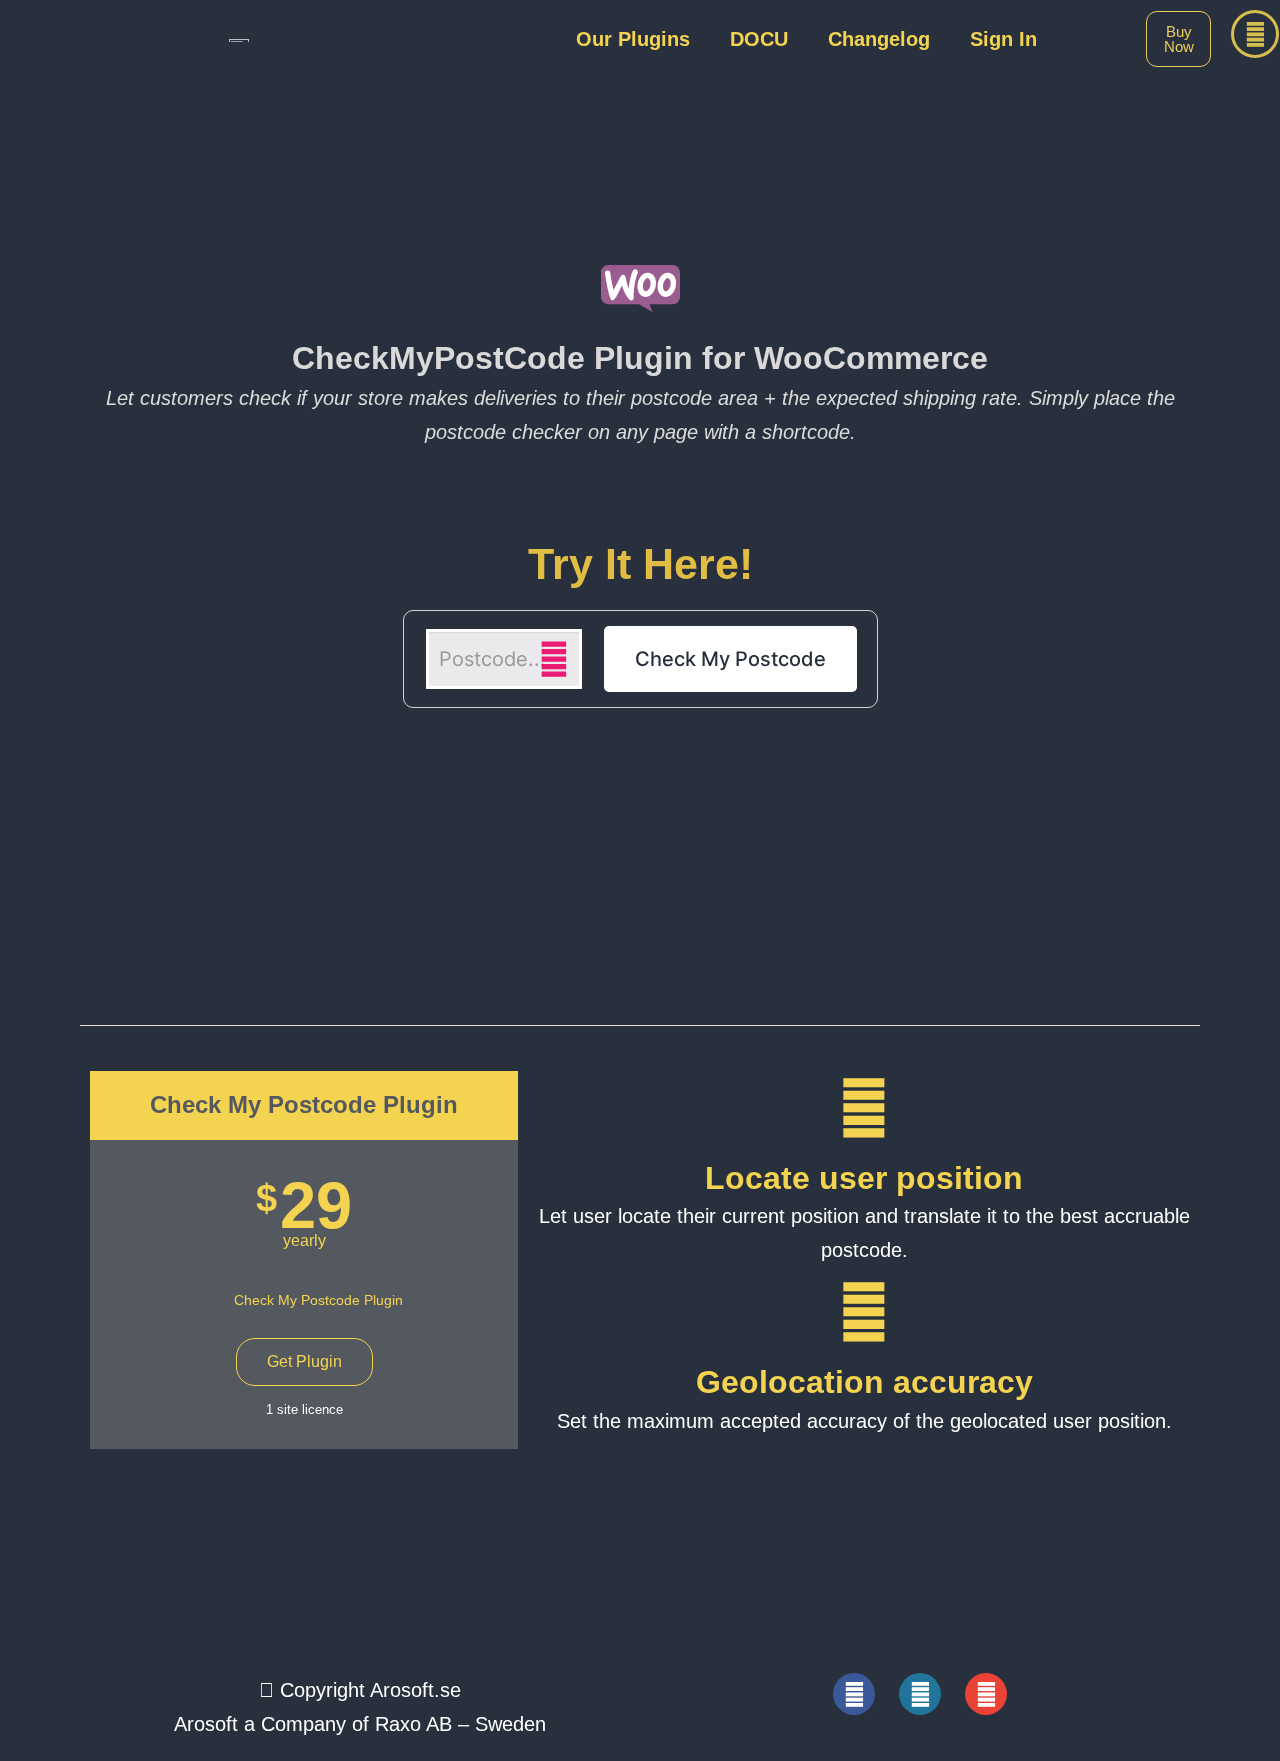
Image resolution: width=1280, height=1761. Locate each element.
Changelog (879, 39)
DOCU (759, 39)
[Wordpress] (920, 1694)
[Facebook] (854, 1694)
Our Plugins (633, 39)
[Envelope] (986, 1694)
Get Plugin (304, 1361)
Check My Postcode (730, 659)
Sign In (1003, 39)
